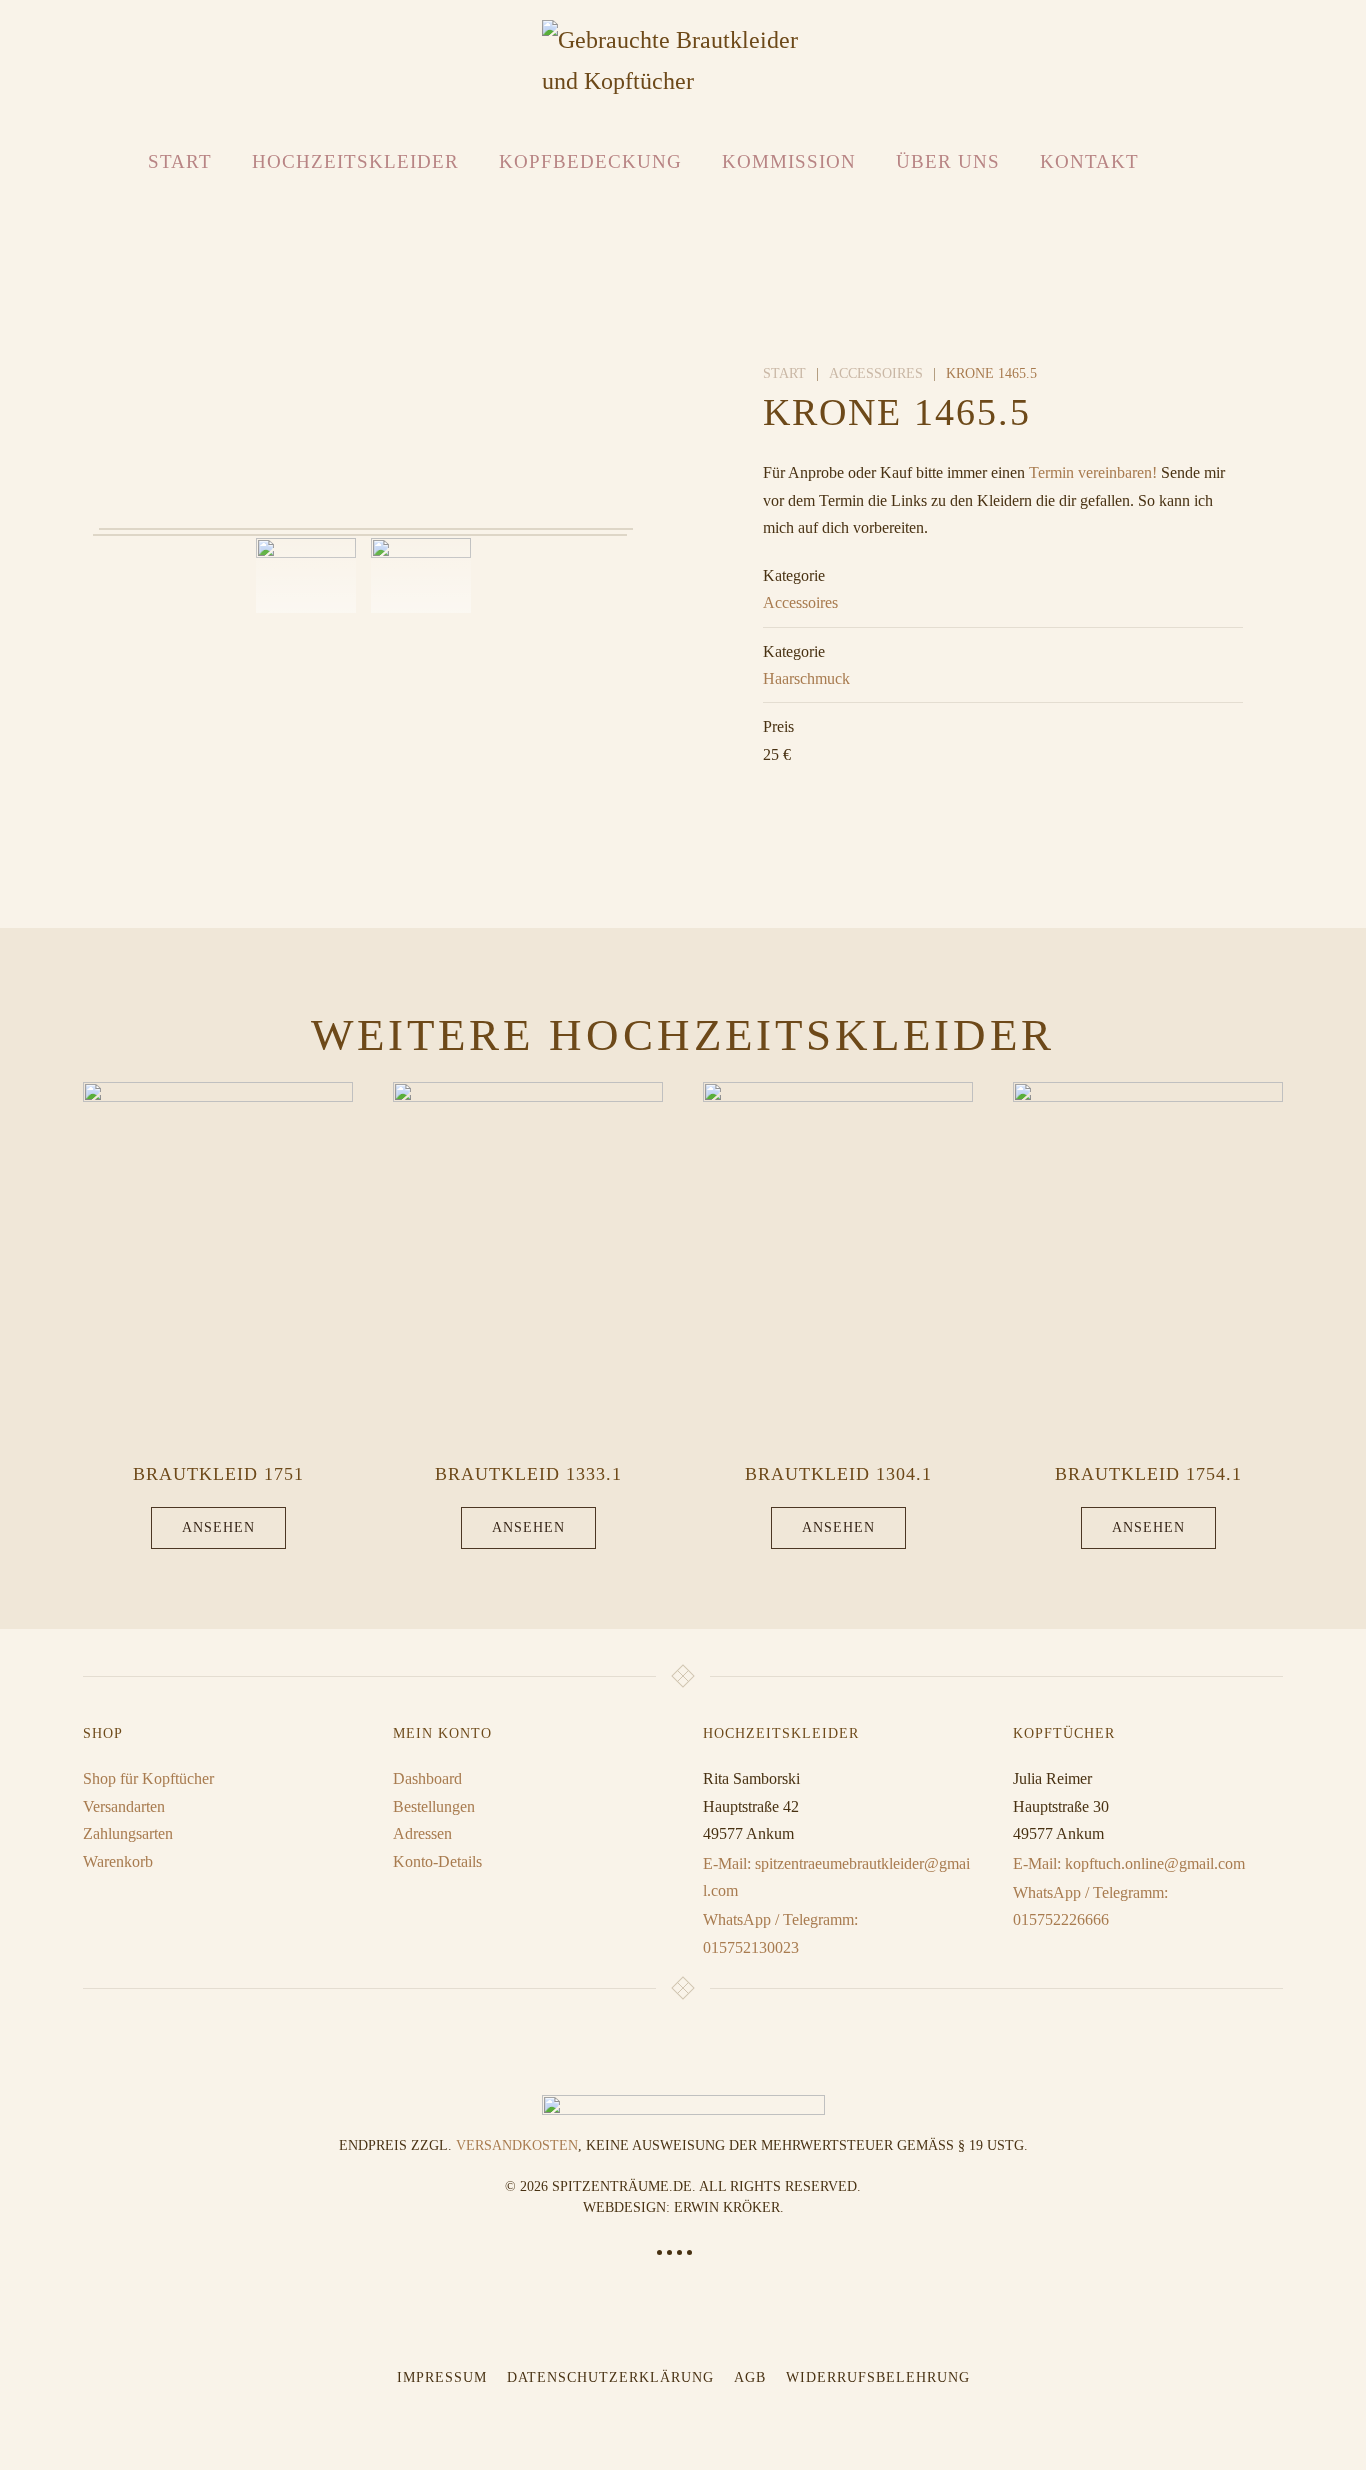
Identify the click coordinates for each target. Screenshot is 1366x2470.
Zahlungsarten (128, 1833)
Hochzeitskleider (355, 161)
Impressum (442, 2377)
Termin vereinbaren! (1093, 472)
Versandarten (124, 1806)
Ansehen (218, 1527)
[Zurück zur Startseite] (683, 61)
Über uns (948, 161)
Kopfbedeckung (590, 161)
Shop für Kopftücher (148, 1778)
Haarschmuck (806, 678)
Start (180, 161)
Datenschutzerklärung (610, 2377)
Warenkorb (118, 1861)
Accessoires (800, 602)
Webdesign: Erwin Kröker (681, 2207)
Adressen (422, 1833)
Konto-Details (437, 1861)
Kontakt (1089, 161)
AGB (750, 2377)
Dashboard (427, 1778)
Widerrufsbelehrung (878, 2377)
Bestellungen (434, 1806)
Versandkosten (517, 2145)
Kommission (789, 161)
